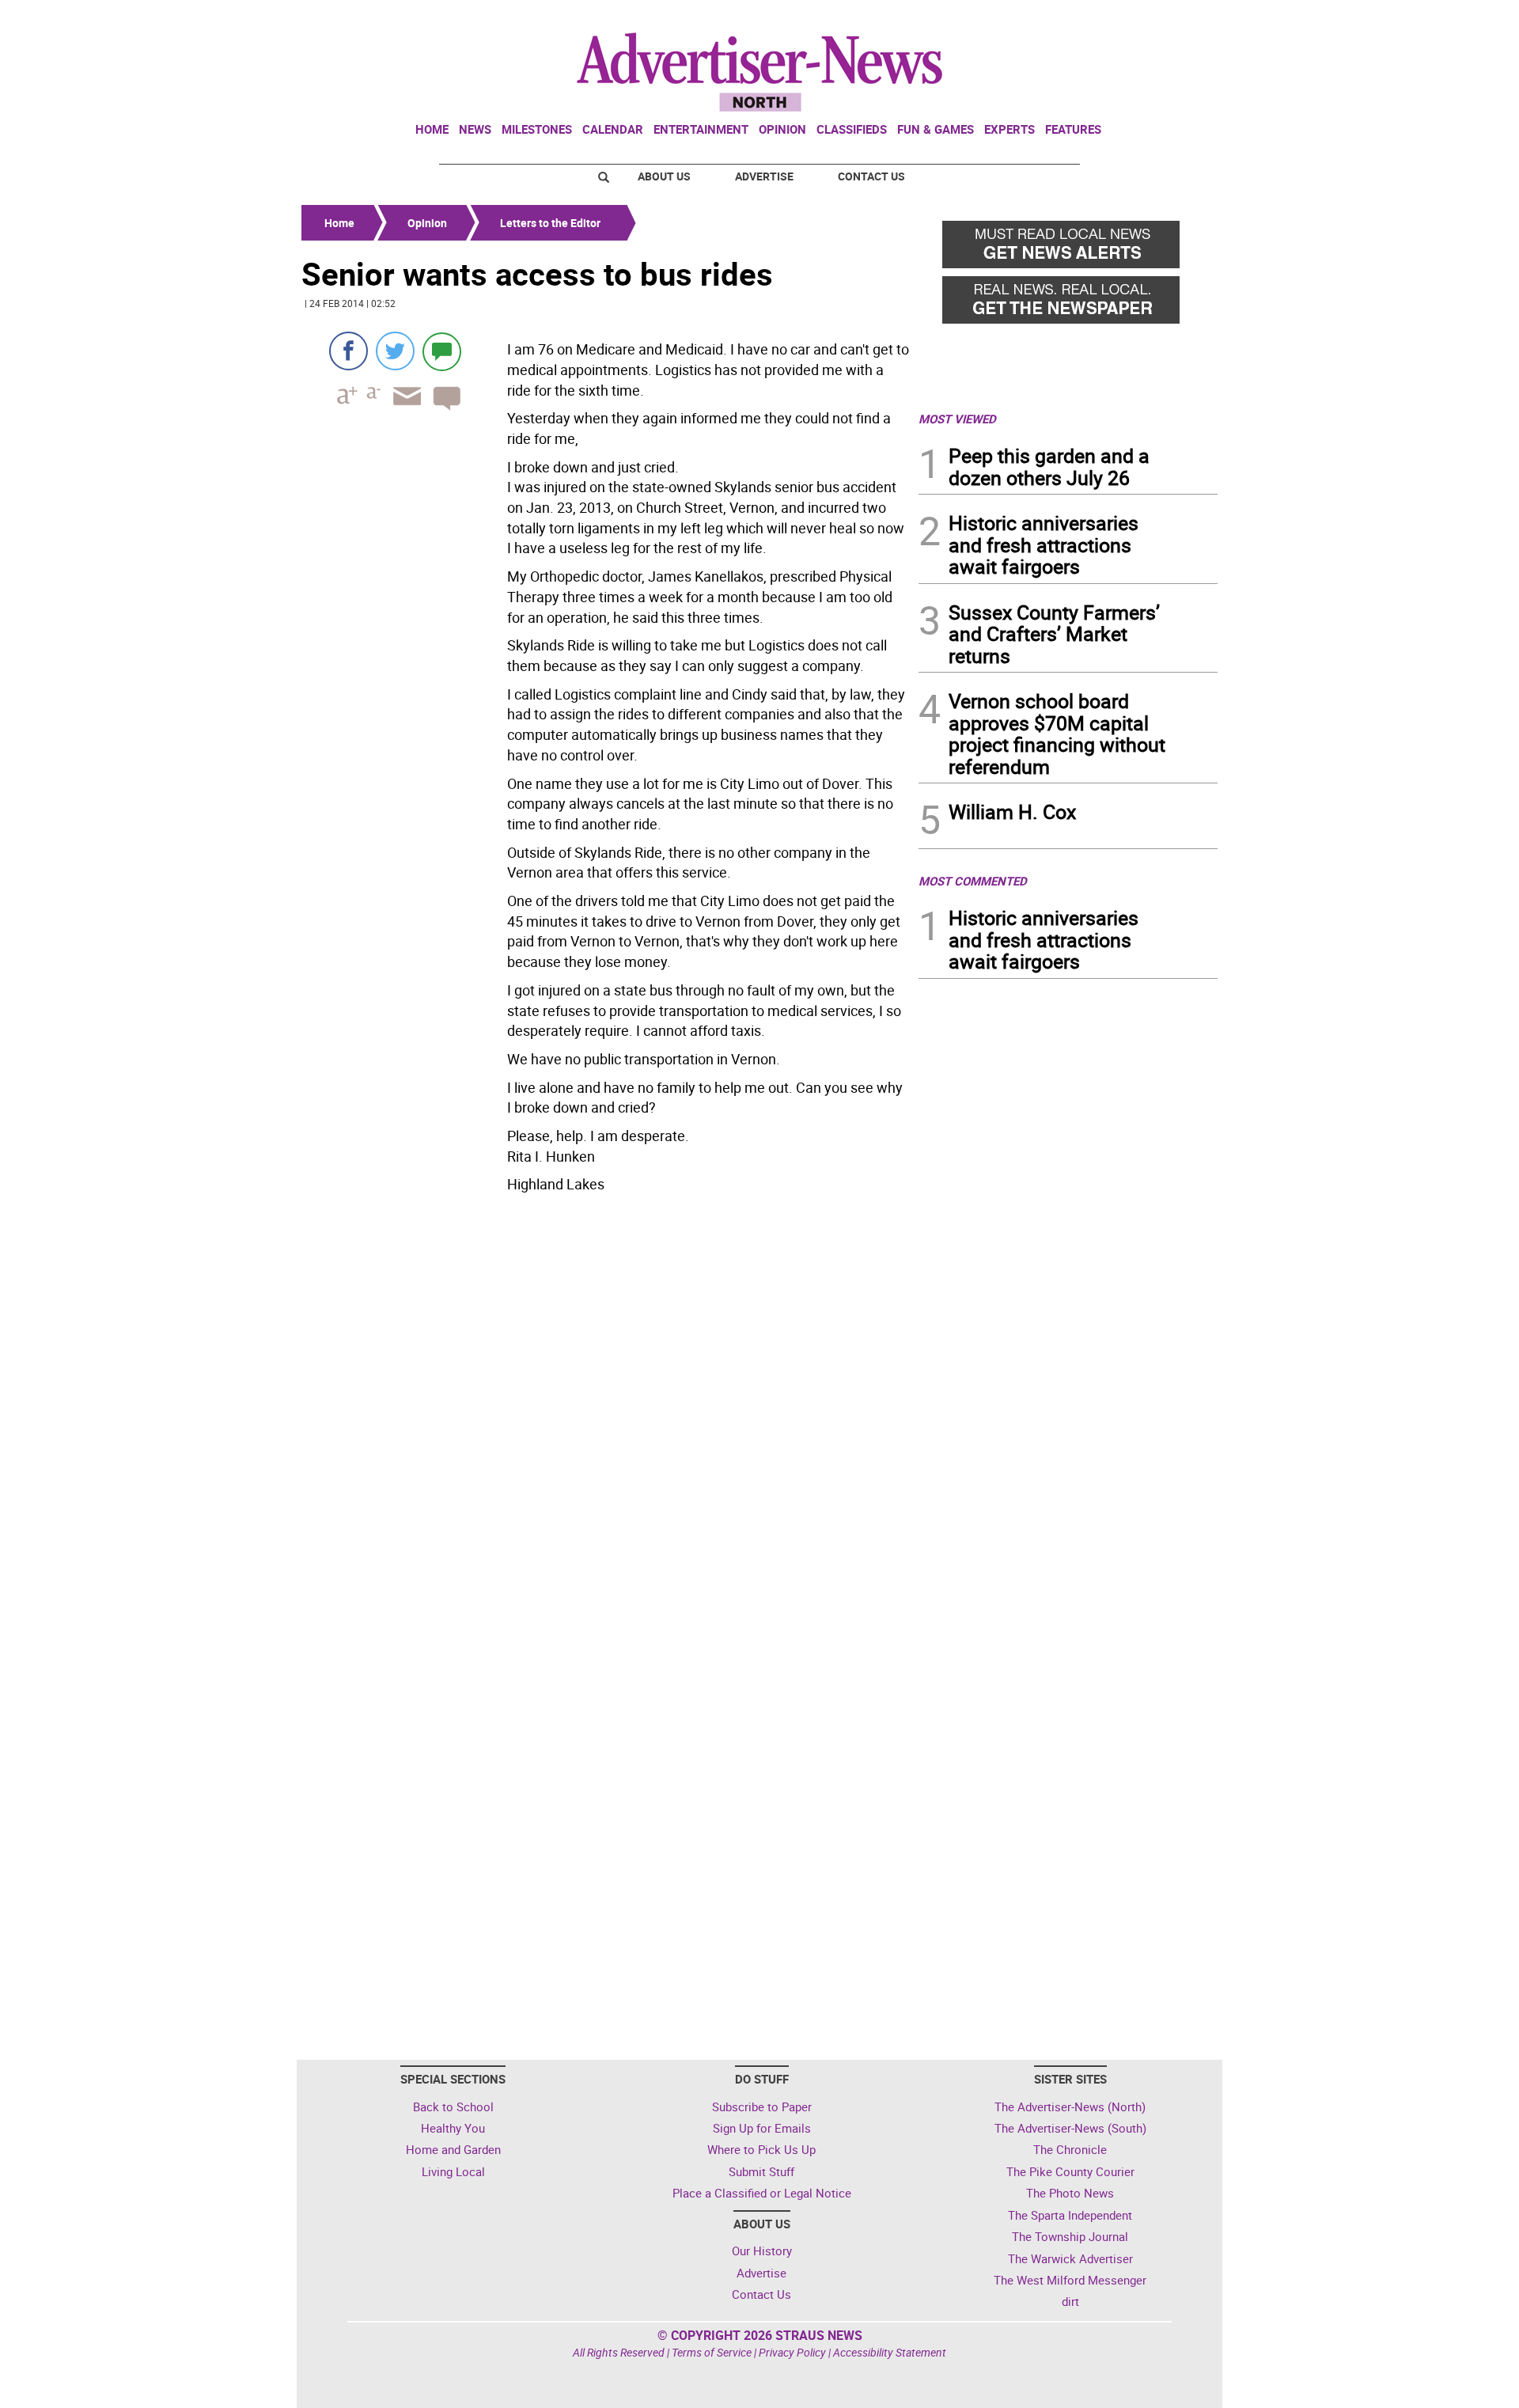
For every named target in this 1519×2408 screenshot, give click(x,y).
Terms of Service (712, 2352)
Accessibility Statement (890, 2352)
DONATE (1179, 18)
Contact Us (871, 176)
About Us (664, 176)
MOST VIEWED (957, 419)
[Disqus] (605, 1416)
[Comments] (442, 351)
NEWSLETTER (1090, 18)
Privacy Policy (792, 2352)
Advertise (764, 176)
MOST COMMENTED (973, 881)
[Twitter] (395, 351)
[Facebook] (348, 351)
